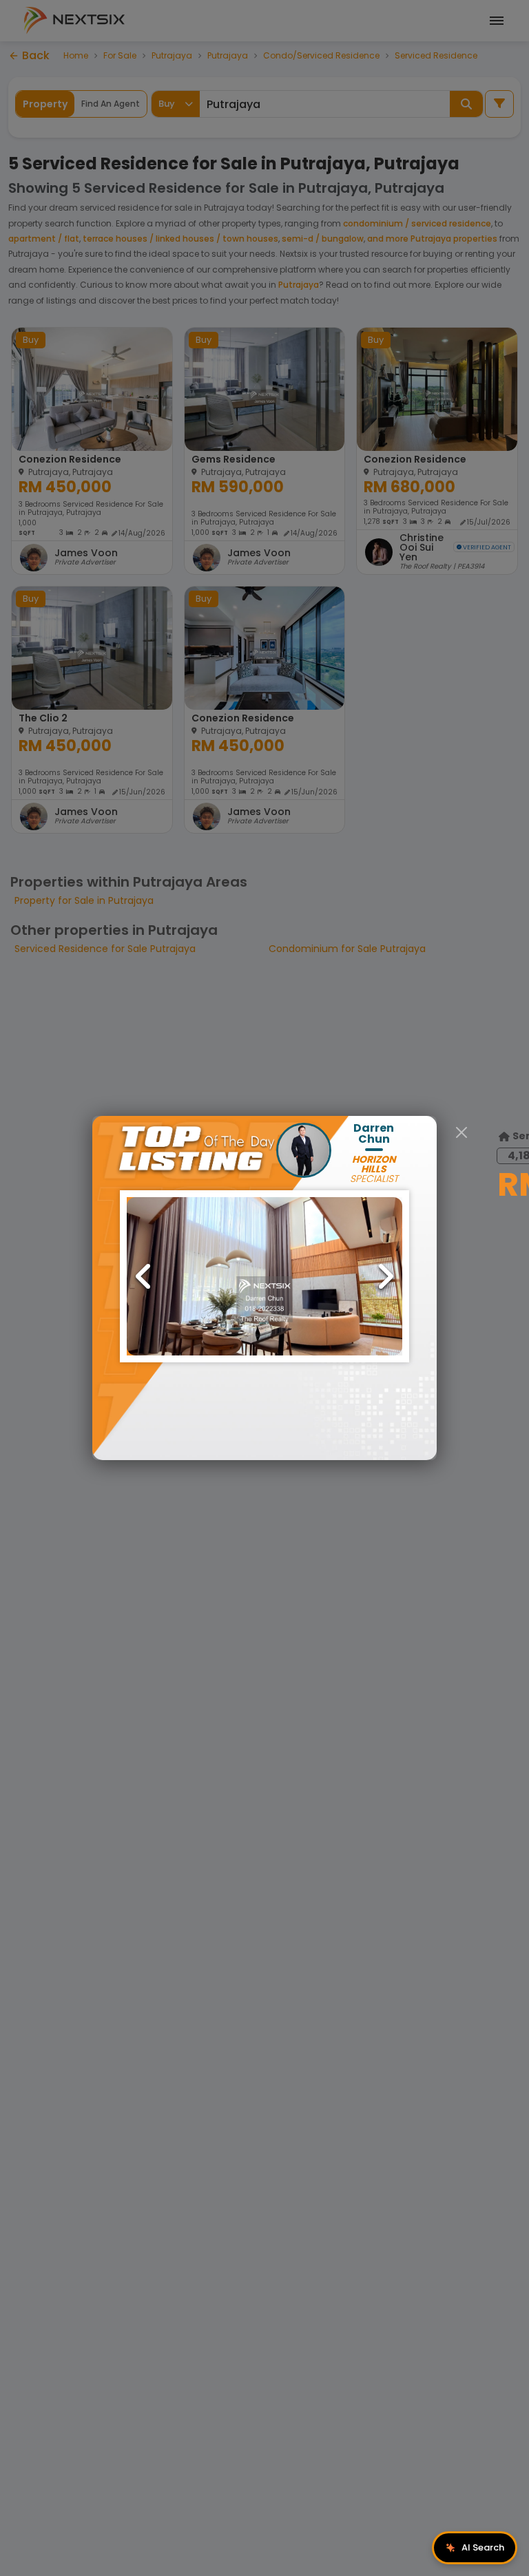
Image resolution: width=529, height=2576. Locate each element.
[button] (264, 1276)
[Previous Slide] (144, 1276)
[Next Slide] (385, 1276)
